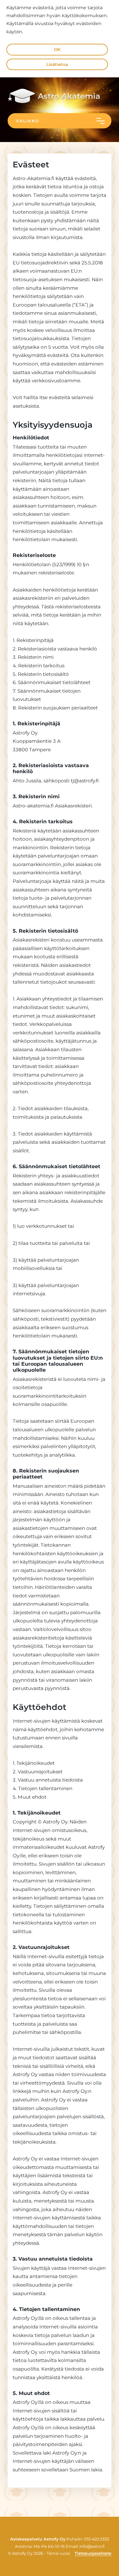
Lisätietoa (57, 64)
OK (57, 49)
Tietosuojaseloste (93, 2553)
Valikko (28, 121)
